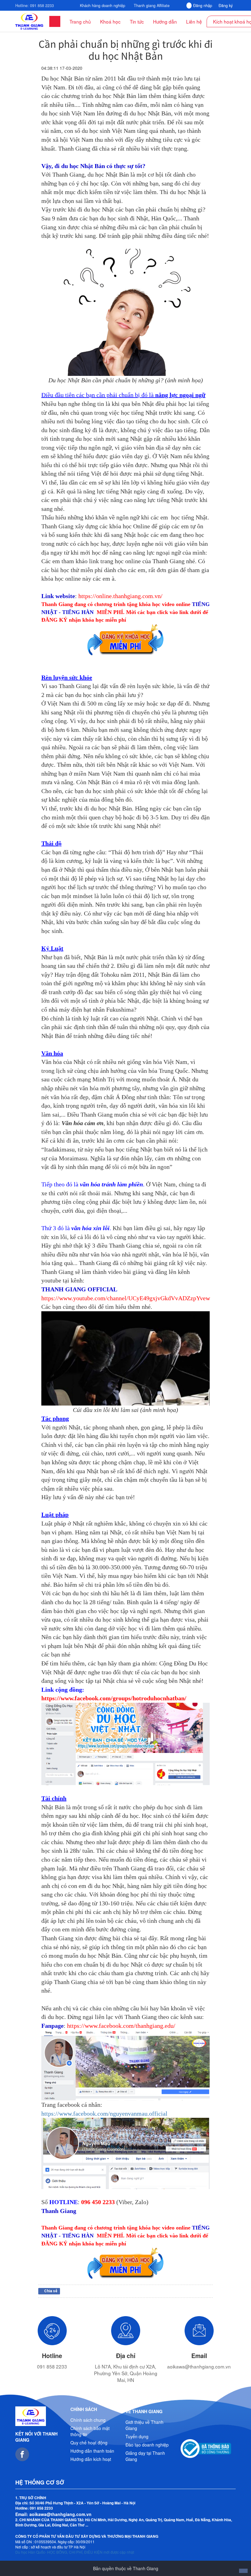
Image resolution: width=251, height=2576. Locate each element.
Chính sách (84, 2409)
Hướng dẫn (165, 21)
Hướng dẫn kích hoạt (91, 2459)
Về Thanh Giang (144, 2411)
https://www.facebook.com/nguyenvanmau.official (104, 2114)
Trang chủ (80, 21)
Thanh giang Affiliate (152, 6)
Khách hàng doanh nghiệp (103, 6)
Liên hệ (194, 21)
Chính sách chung (88, 2420)
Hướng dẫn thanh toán (92, 2451)
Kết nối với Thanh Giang (36, 2437)
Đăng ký (226, 6)
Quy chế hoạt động (89, 2443)
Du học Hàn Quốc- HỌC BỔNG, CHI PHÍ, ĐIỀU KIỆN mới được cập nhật (75, 2552)
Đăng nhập (203, 6)
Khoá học (110, 21)
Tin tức (137, 21)
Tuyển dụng (137, 2436)
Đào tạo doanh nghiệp (147, 2445)
